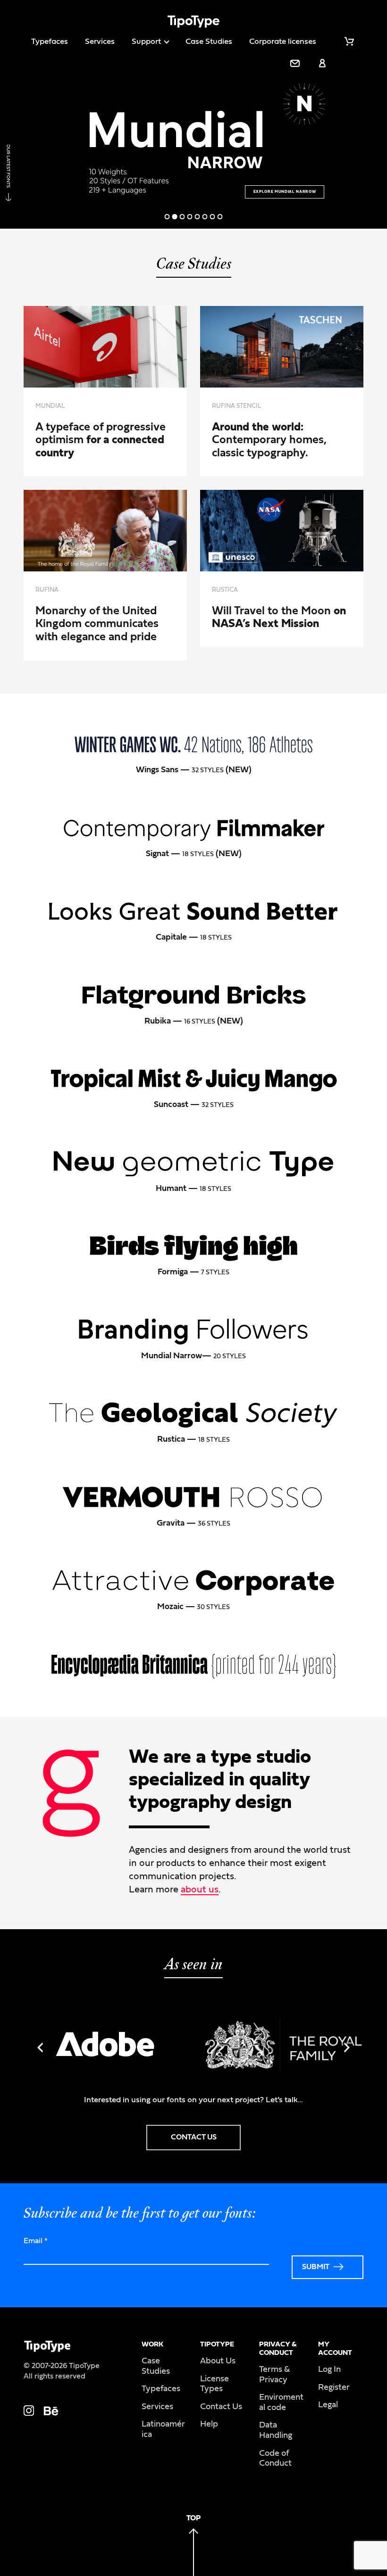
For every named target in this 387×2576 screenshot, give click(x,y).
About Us (218, 2361)
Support (146, 41)
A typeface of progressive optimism (101, 440)
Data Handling (276, 2430)
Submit (316, 2267)
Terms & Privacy (274, 2375)
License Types (215, 2384)
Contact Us (221, 2407)
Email (36, 2241)
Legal (328, 2405)
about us (200, 1890)
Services (100, 41)
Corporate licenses (283, 41)
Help (209, 2424)
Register (334, 2387)
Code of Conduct (275, 2459)
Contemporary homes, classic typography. (269, 440)
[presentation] (40, 2048)
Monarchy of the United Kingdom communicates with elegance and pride (97, 624)
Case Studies (209, 41)
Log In (329, 2370)
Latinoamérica (163, 2429)
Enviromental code (281, 2403)
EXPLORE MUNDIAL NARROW (285, 192)
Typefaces (50, 41)
